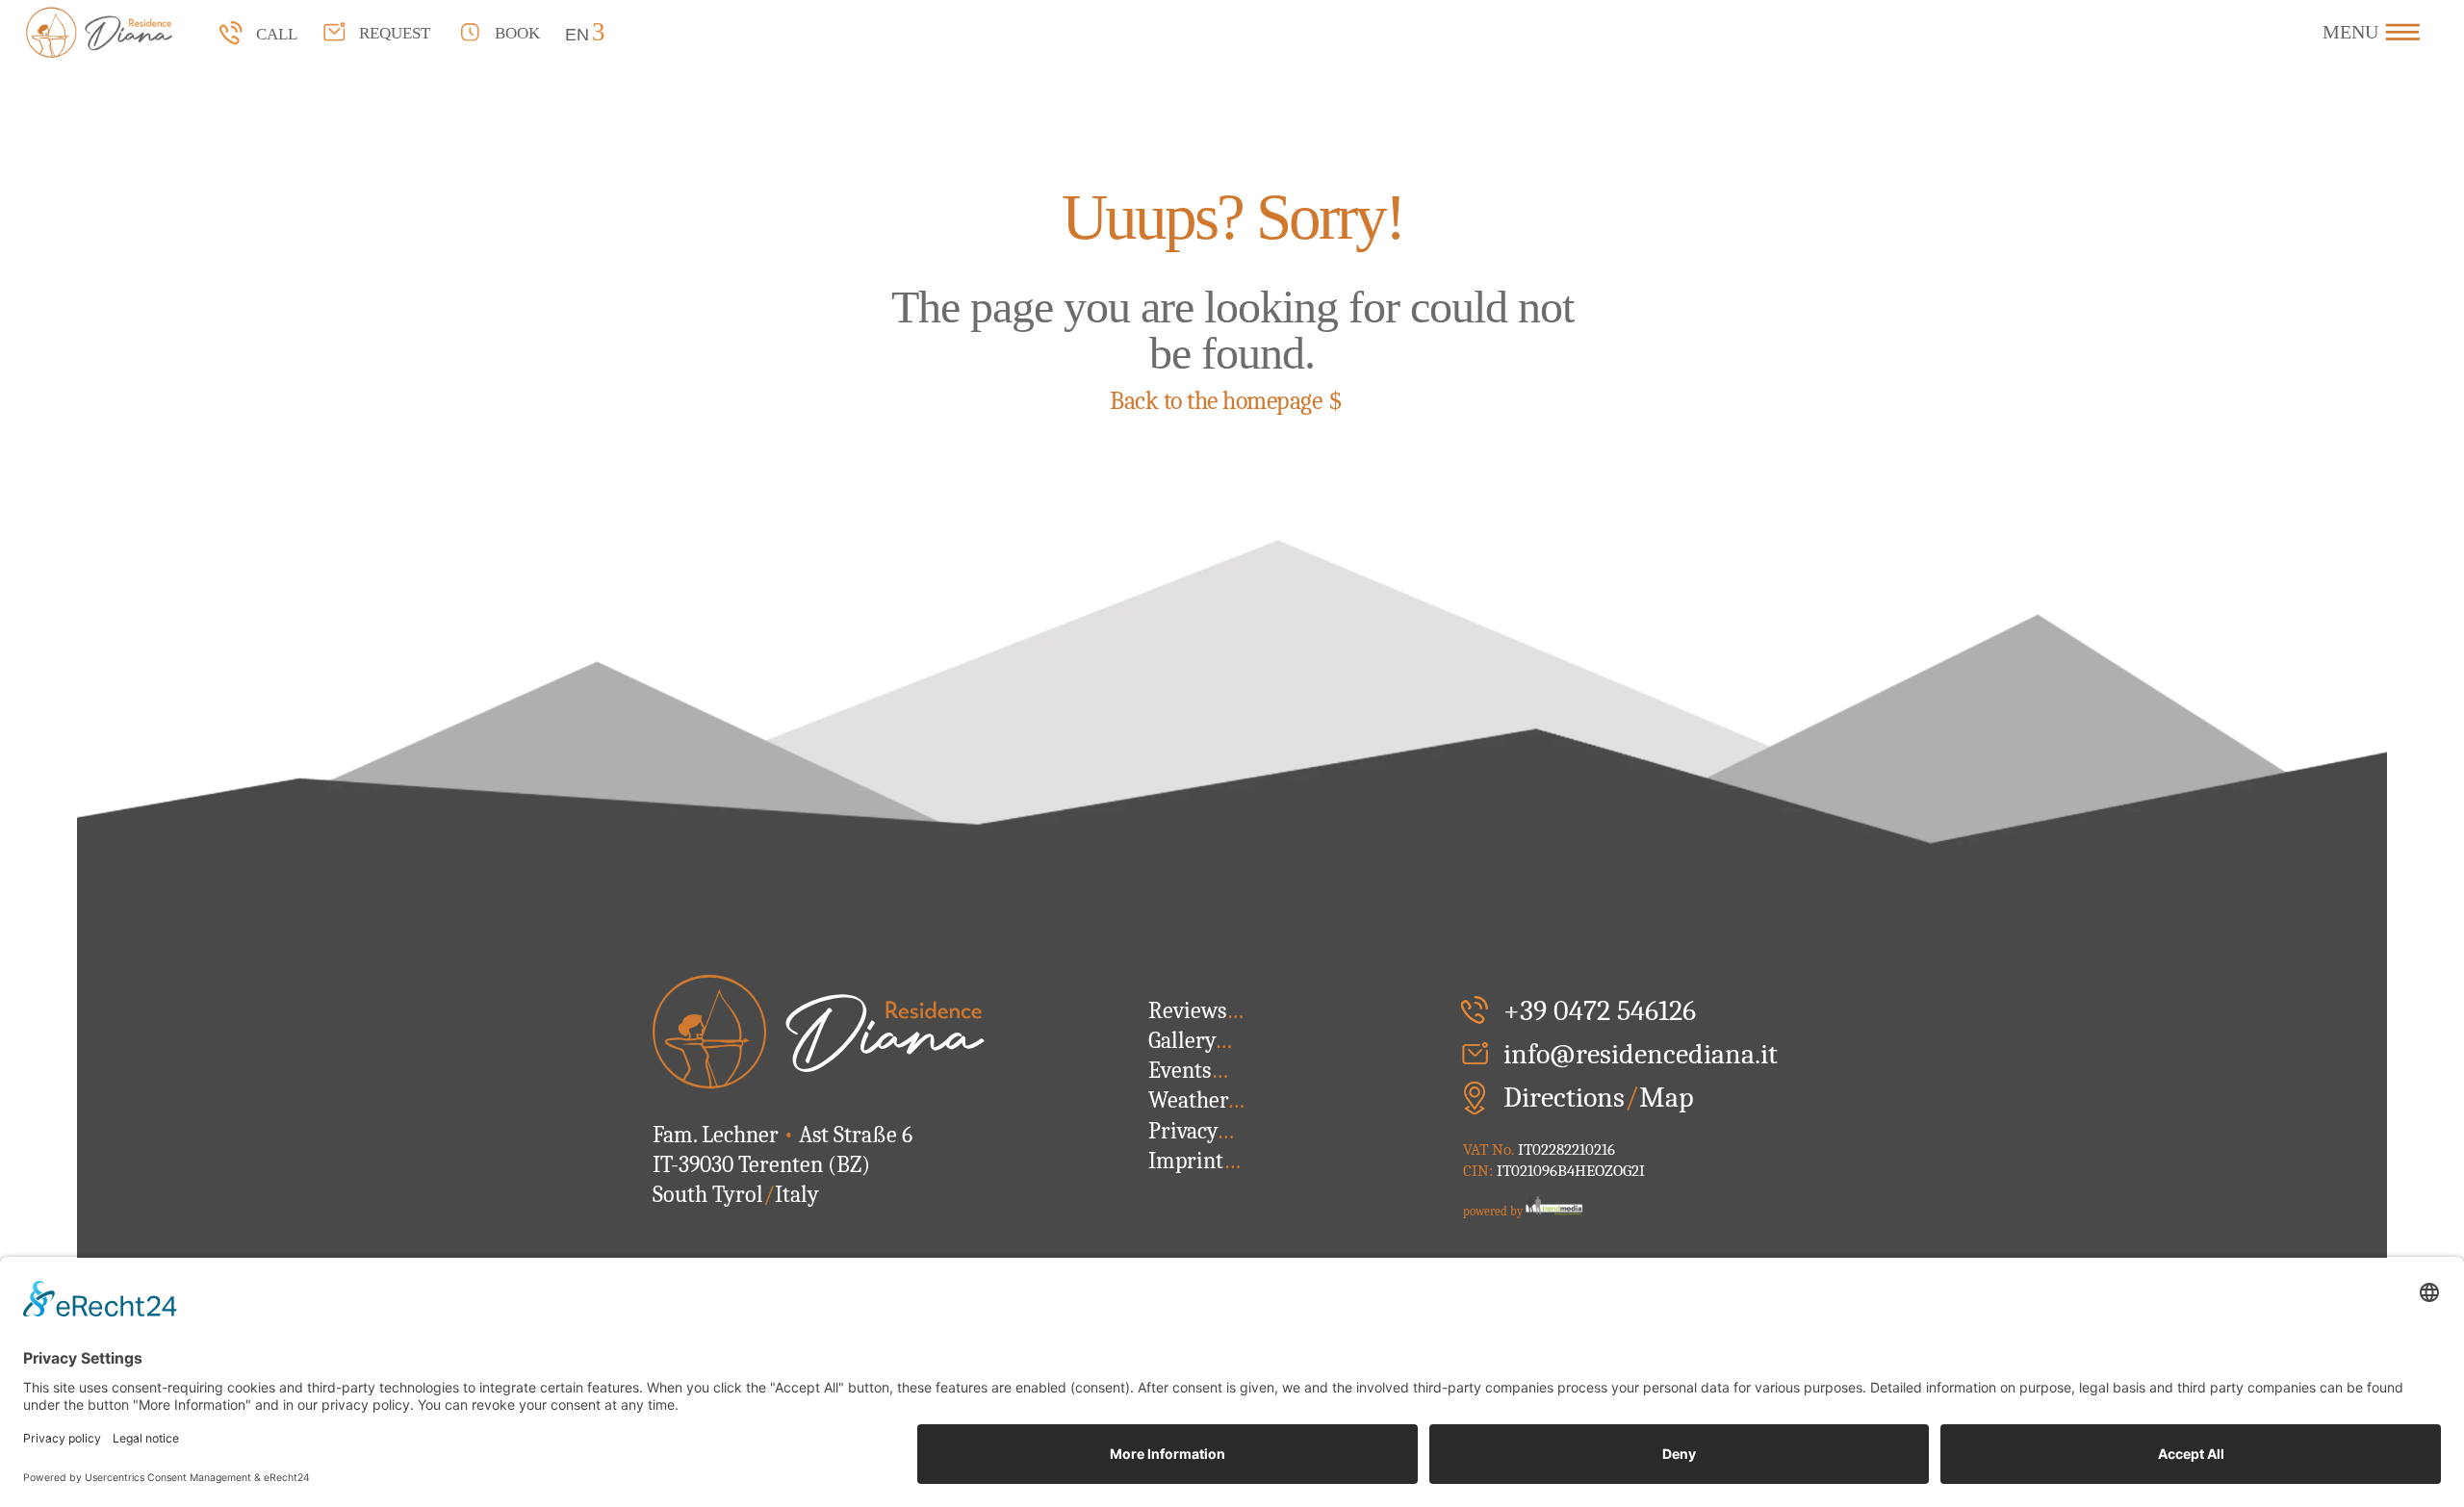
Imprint (1194, 1161)
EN (577, 34)
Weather (1196, 1100)
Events (1188, 1070)
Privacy (1191, 1131)
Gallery (1190, 1040)
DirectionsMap (1599, 1098)
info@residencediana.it (1641, 1054)
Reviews (1196, 1010)
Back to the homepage (1216, 401)
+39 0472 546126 (1600, 1011)
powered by (1494, 1211)
